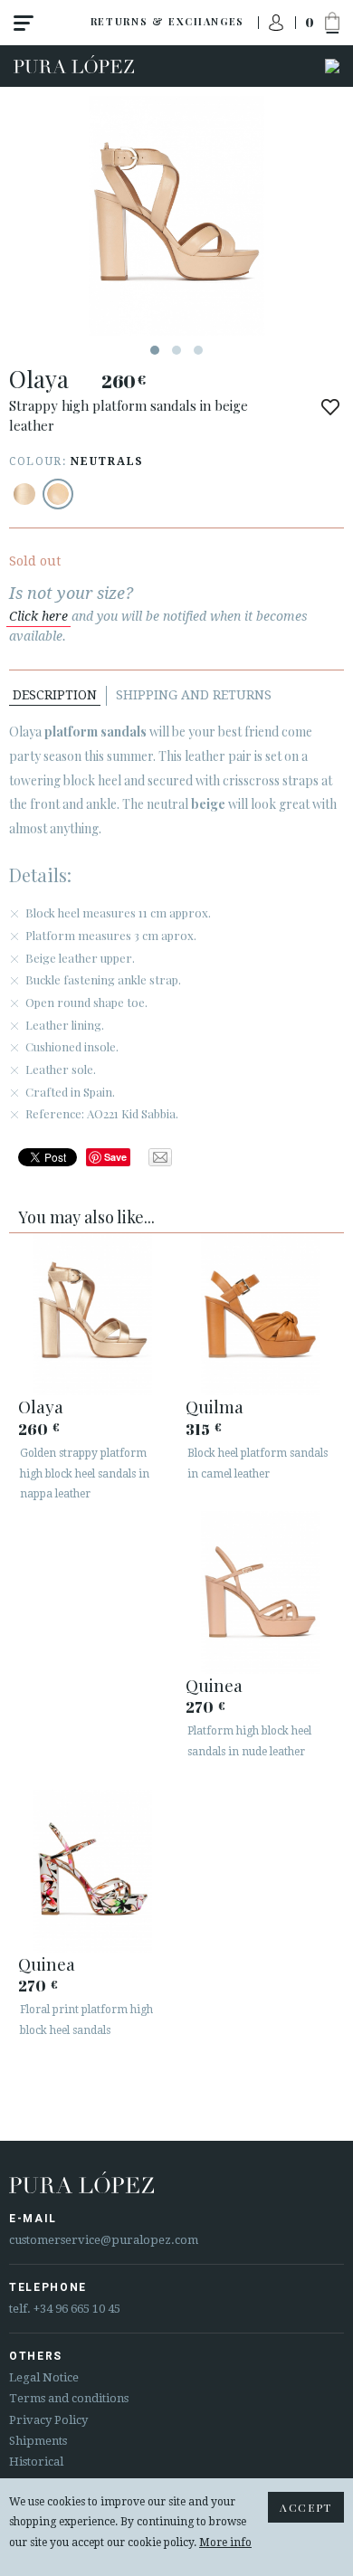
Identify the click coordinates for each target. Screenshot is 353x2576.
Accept (306, 2507)
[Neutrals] (58, 494)
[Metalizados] (24, 494)
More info (225, 2543)
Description (55, 695)
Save (115, 1157)
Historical (36, 2462)
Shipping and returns (194, 695)
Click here (38, 616)
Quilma (215, 1406)
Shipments (38, 2441)
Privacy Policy (48, 2420)
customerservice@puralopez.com (104, 2240)
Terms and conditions (69, 2398)
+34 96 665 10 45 (77, 2309)
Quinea (214, 1685)
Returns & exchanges (167, 21)
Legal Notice (44, 2377)
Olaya (41, 1406)
